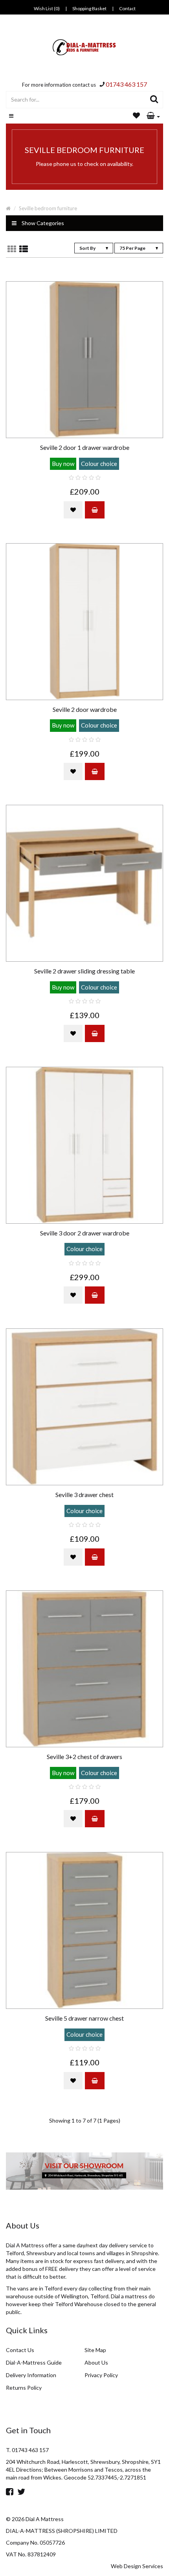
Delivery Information (31, 2375)
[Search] (154, 100)
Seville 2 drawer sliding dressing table (84, 971)
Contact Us (20, 2350)
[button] (153, 116)
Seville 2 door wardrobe (85, 709)
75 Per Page (133, 248)
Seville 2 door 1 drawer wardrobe (85, 448)
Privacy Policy (101, 2375)
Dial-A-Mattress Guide (34, 2362)
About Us (96, 2362)
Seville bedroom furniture (48, 208)
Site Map (95, 2350)
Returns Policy (24, 2388)
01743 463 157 (126, 84)
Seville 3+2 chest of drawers (84, 1757)
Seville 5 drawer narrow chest (84, 2018)
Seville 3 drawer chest (84, 1495)
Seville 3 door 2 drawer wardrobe (85, 1233)
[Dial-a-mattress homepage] (85, 47)
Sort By (88, 248)
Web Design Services (137, 2566)
